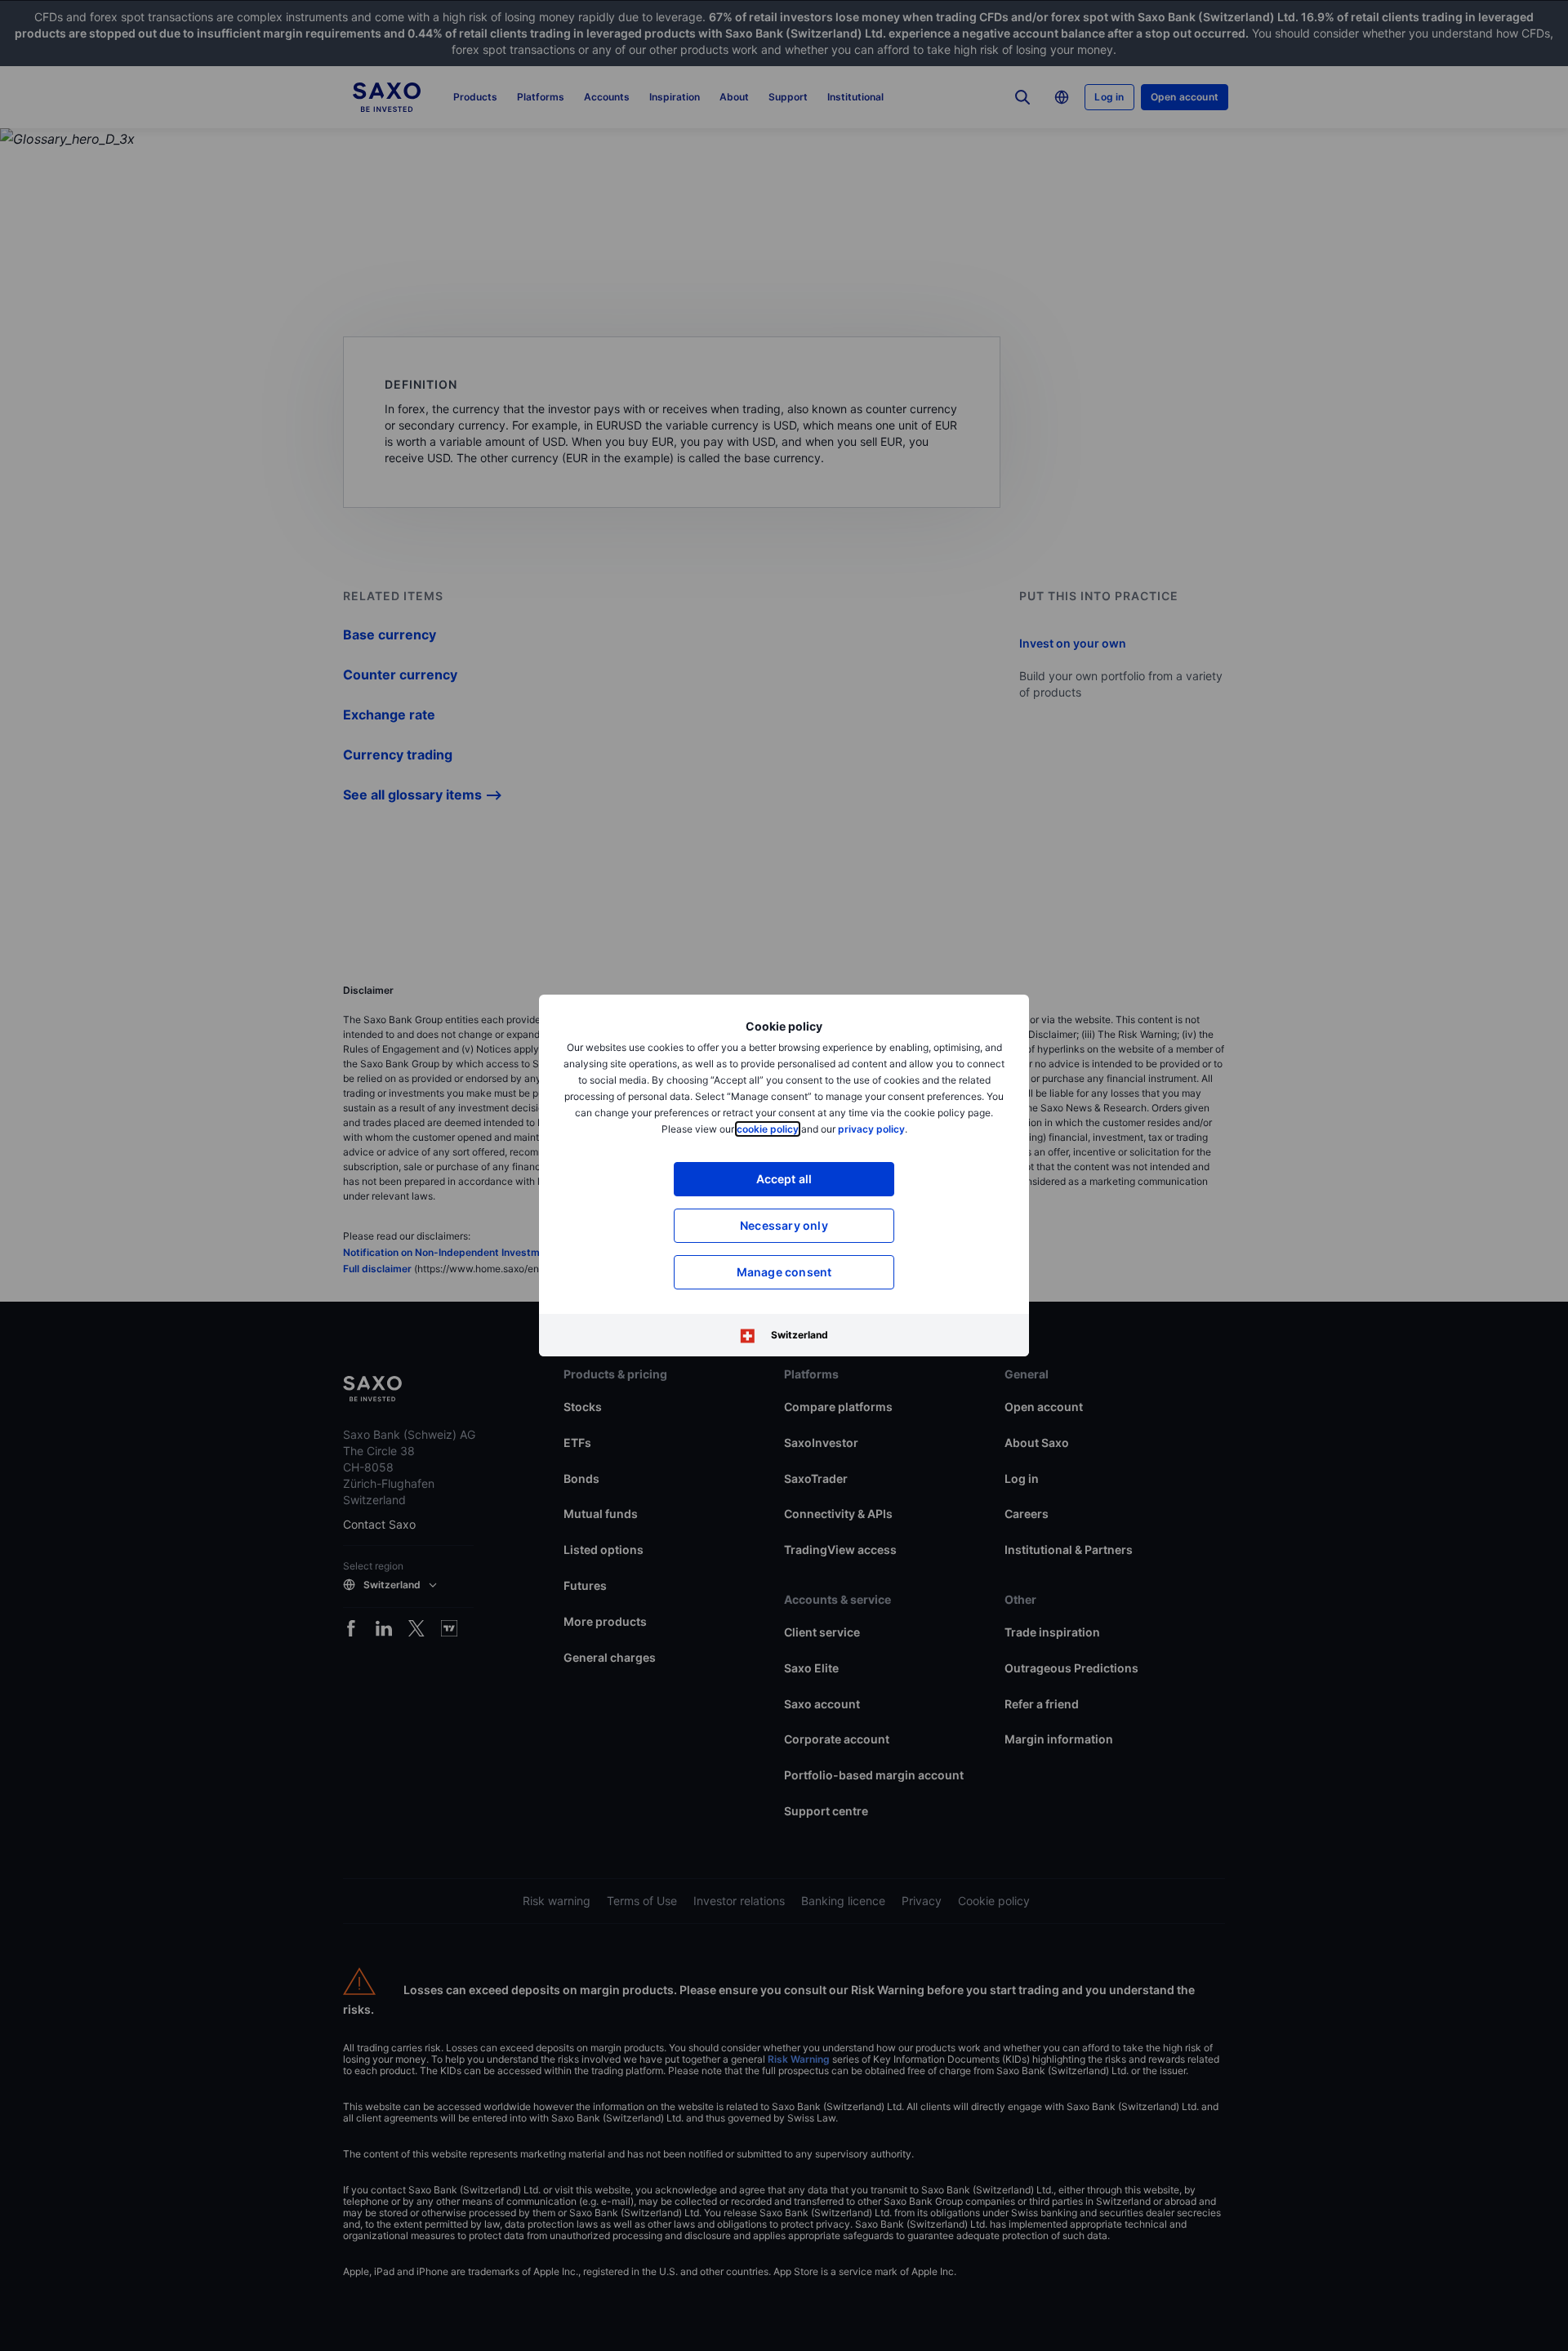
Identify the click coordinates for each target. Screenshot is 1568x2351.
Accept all (784, 1179)
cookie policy (768, 1129)
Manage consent (784, 1272)
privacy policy (871, 1129)
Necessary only (784, 1225)
